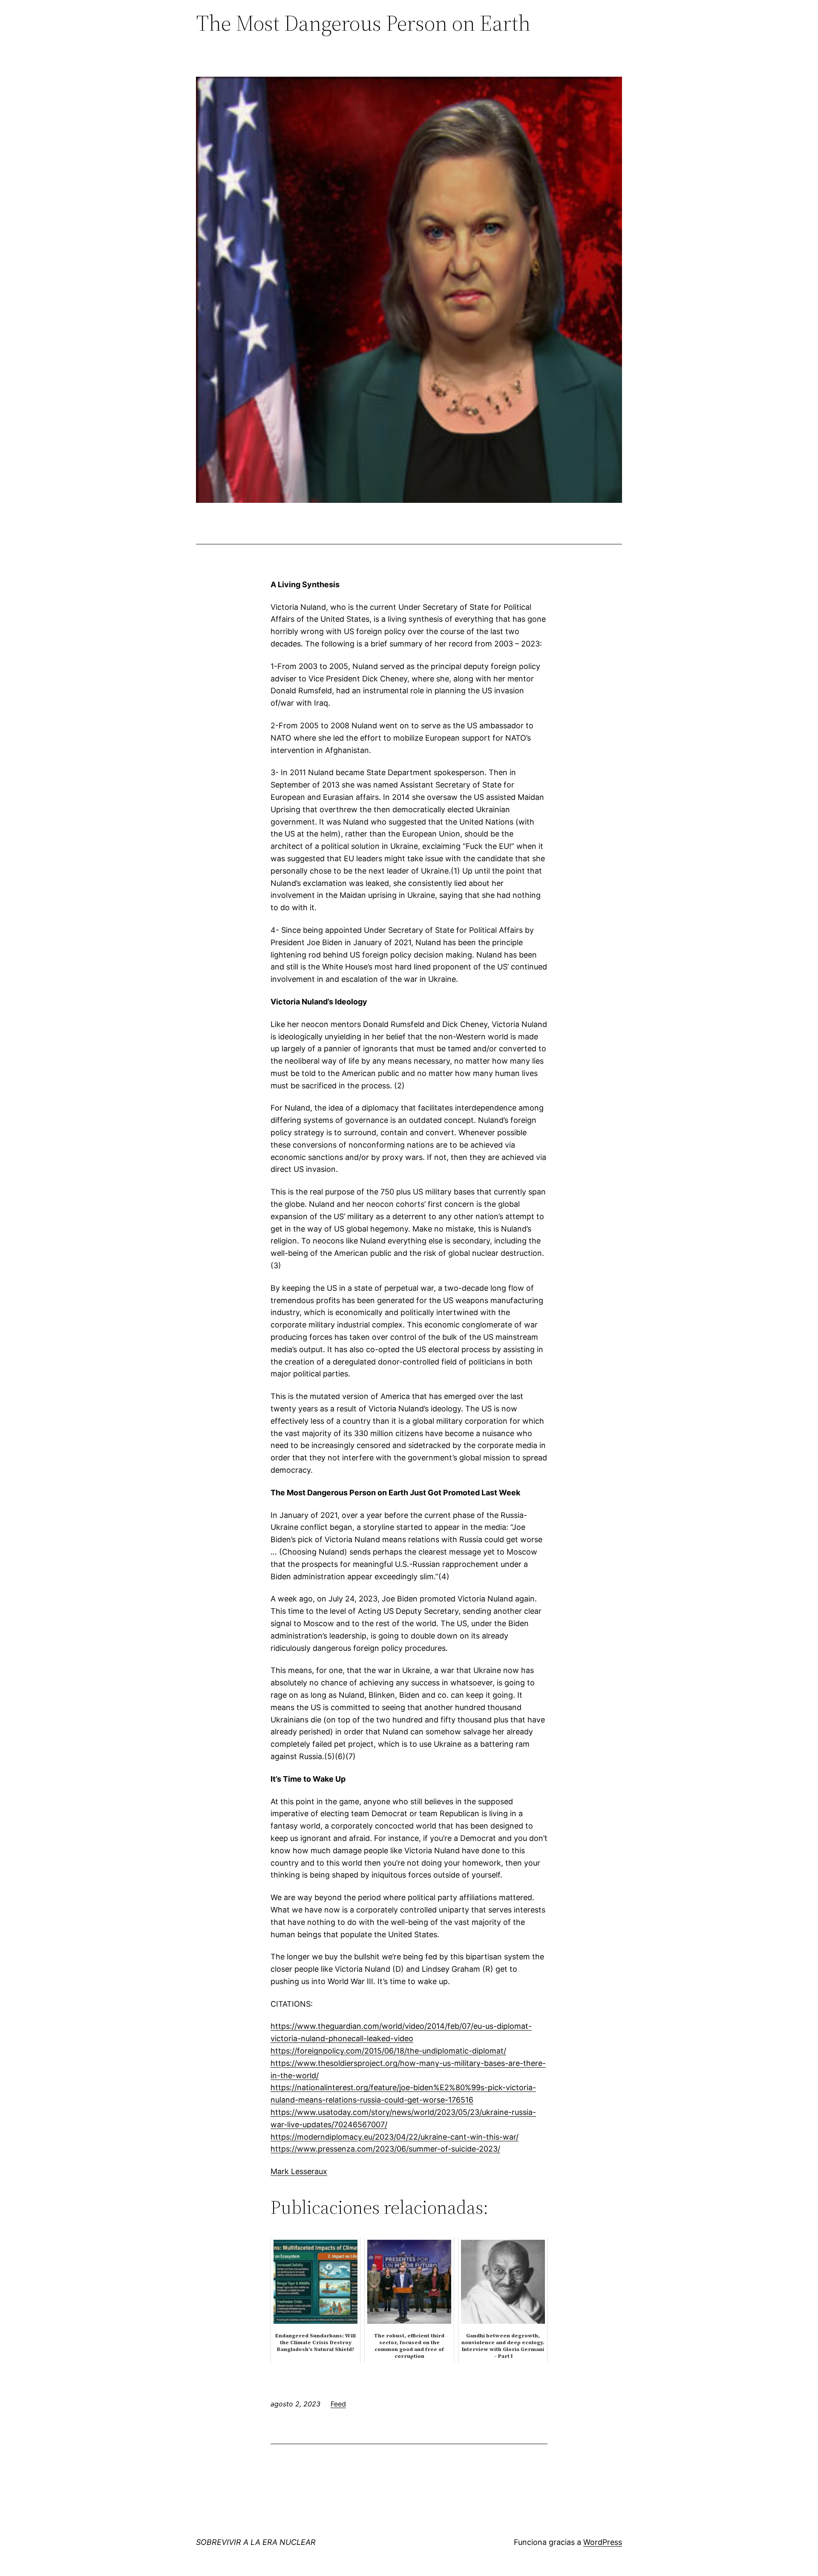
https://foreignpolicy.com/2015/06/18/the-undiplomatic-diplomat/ (388, 2051)
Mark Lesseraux (299, 2171)
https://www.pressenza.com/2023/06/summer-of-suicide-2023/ (385, 2149)
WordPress (603, 2542)
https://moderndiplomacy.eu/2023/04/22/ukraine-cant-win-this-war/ (395, 2137)
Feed (338, 2404)
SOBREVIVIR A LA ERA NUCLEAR (256, 2542)
